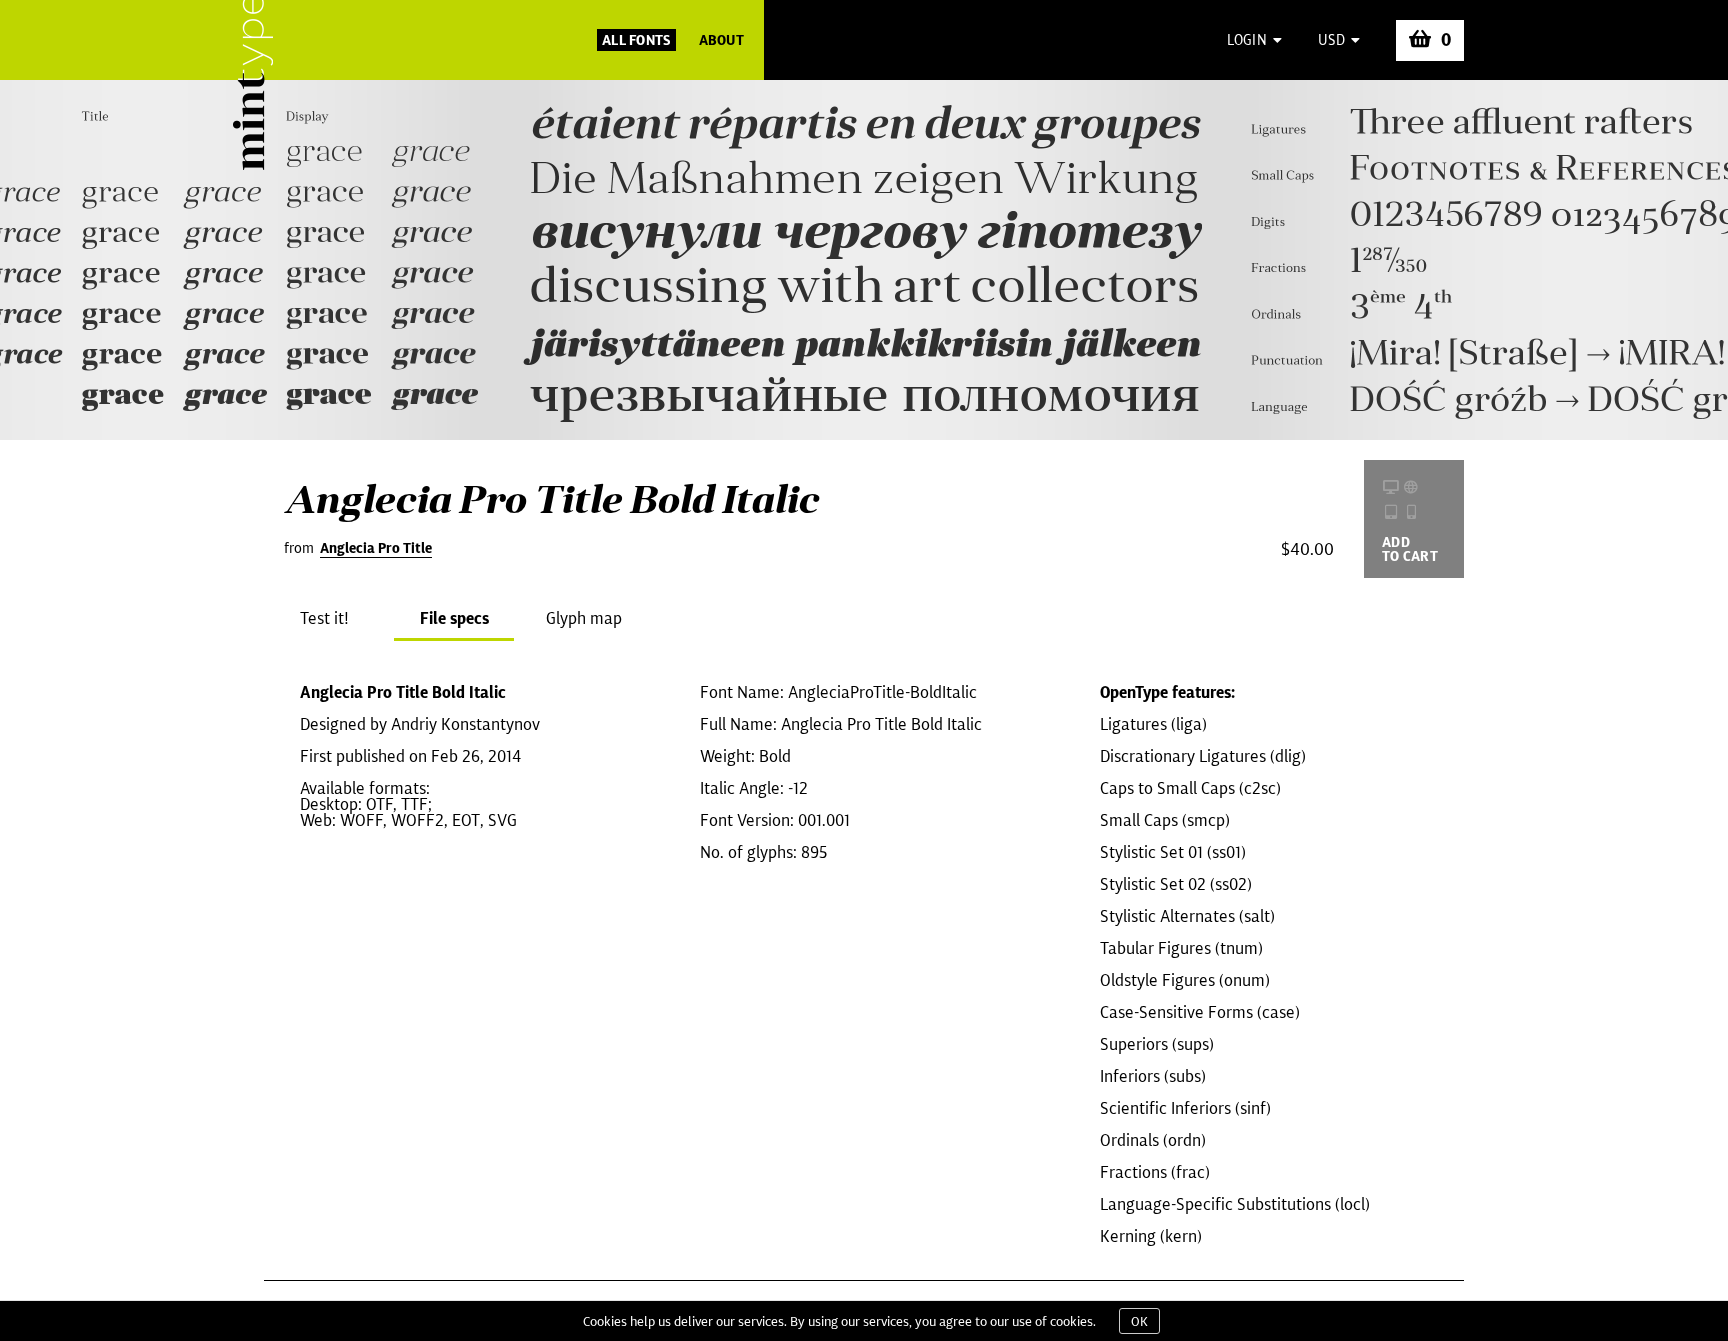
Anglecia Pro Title (376, 548)
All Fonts (636, 40)
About (721, 40)
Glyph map (584, 618)
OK (1139, 1321)
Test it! (324, 618)
